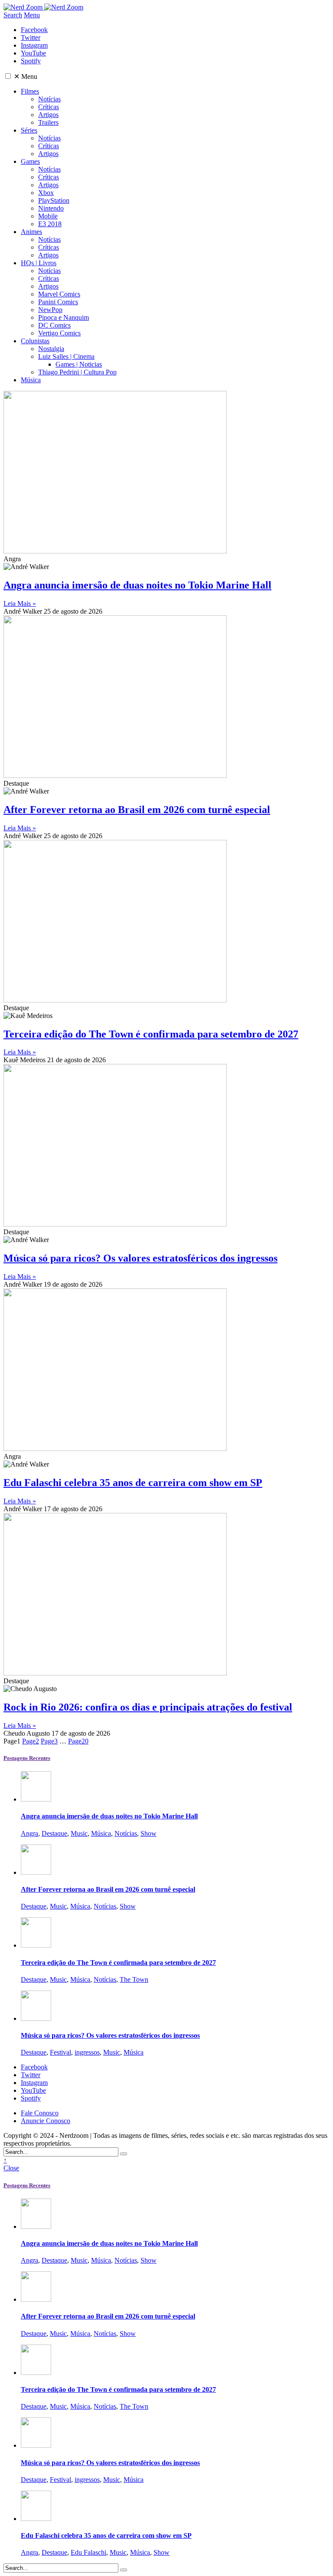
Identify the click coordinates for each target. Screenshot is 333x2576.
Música (31, 380)
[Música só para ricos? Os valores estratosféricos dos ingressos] (36, 2018)
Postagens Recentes (27, 1758)
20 (78, 1741)
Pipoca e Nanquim (64, 317)
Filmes (30, 91)
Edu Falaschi (88, 2552)
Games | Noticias (79, 364)
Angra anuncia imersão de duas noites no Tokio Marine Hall (137, 585)
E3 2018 (50, 224)
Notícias (49, 99)
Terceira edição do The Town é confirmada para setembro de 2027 (151, 1034)
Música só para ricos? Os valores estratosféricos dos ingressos (140, 1258)
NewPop (50, 310)
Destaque (54, 1833)
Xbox (46, 193)
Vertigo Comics (59, 333)
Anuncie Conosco (46, 2121)
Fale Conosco (40, 2113)
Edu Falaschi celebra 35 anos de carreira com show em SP (133, 1483)
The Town (134, 1979)
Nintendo (51, 208)
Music (79, 1833)
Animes (31, 232)
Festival (60, 2052)
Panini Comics (58, 302)
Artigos (48, 115)
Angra (29, 1833)
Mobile (48, 216)
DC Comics (54, 325)
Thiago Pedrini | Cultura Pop (77, 372)
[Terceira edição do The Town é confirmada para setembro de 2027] (36, 1945)
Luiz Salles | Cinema (66, 356)
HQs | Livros (39, 263)
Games (30, 161)
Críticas (49, 107)
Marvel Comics (59, 294)
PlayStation (54, 200)
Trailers (48, 122)
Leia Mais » (20, 603)
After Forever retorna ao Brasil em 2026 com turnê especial (137, 810)
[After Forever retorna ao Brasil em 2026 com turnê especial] (36, 1872)
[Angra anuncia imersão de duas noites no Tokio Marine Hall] (36, 1799)
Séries (29, 130)
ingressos (87, 2052)
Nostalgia (51, 349)
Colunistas (35, 341)
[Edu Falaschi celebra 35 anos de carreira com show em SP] (36, 2519)
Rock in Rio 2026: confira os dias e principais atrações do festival (148, 1707)
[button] (8, 76)
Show (149, 1833)
